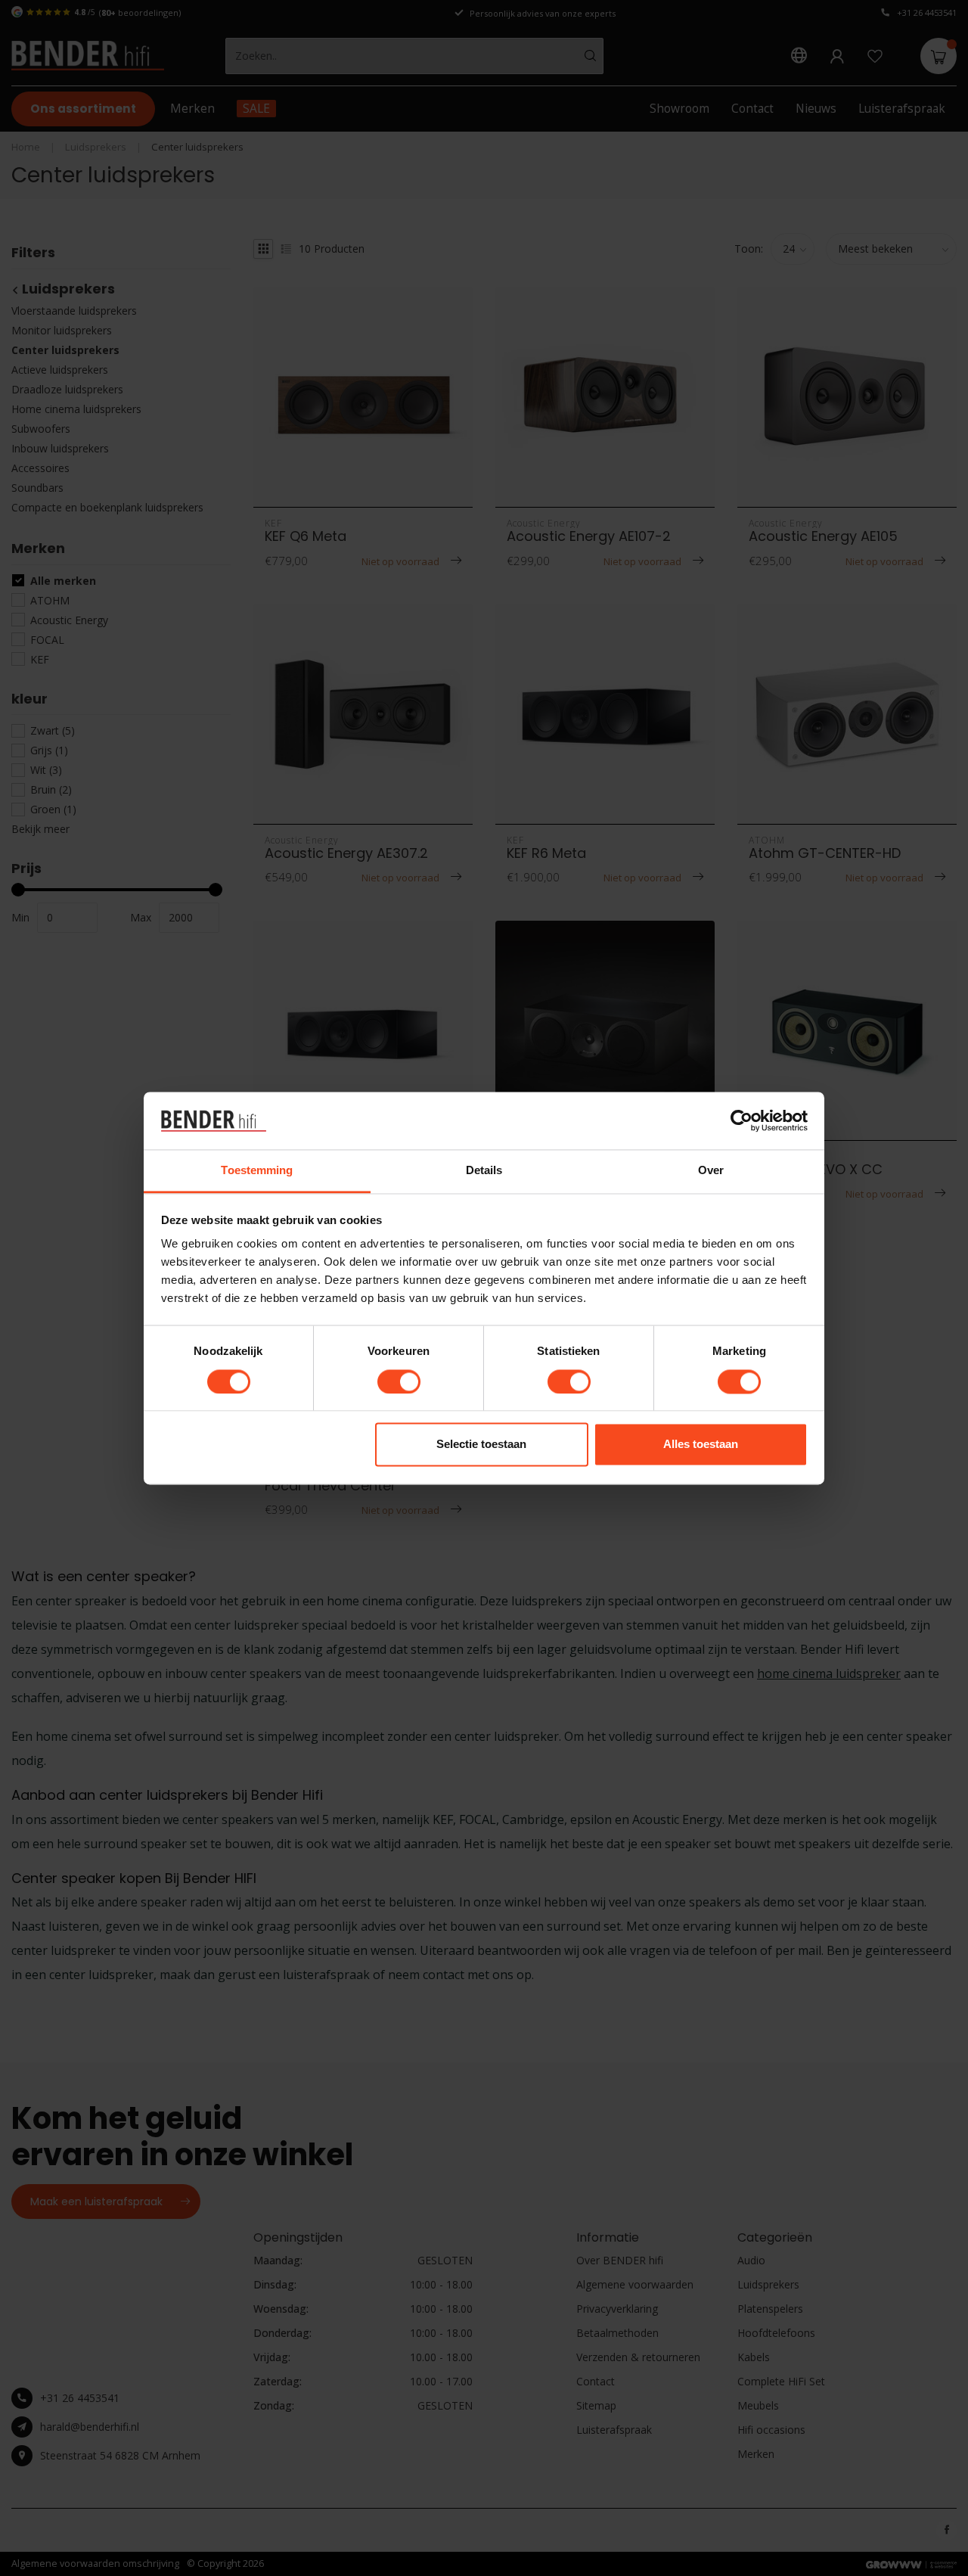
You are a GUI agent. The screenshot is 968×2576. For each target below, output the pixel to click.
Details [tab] (484, 1171)
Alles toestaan (701, 1445)
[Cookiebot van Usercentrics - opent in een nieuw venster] (742, 1120)
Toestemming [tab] (257, 1171)
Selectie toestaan (481, 1445)
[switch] (399, 1381)
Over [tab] (711, 1171)
